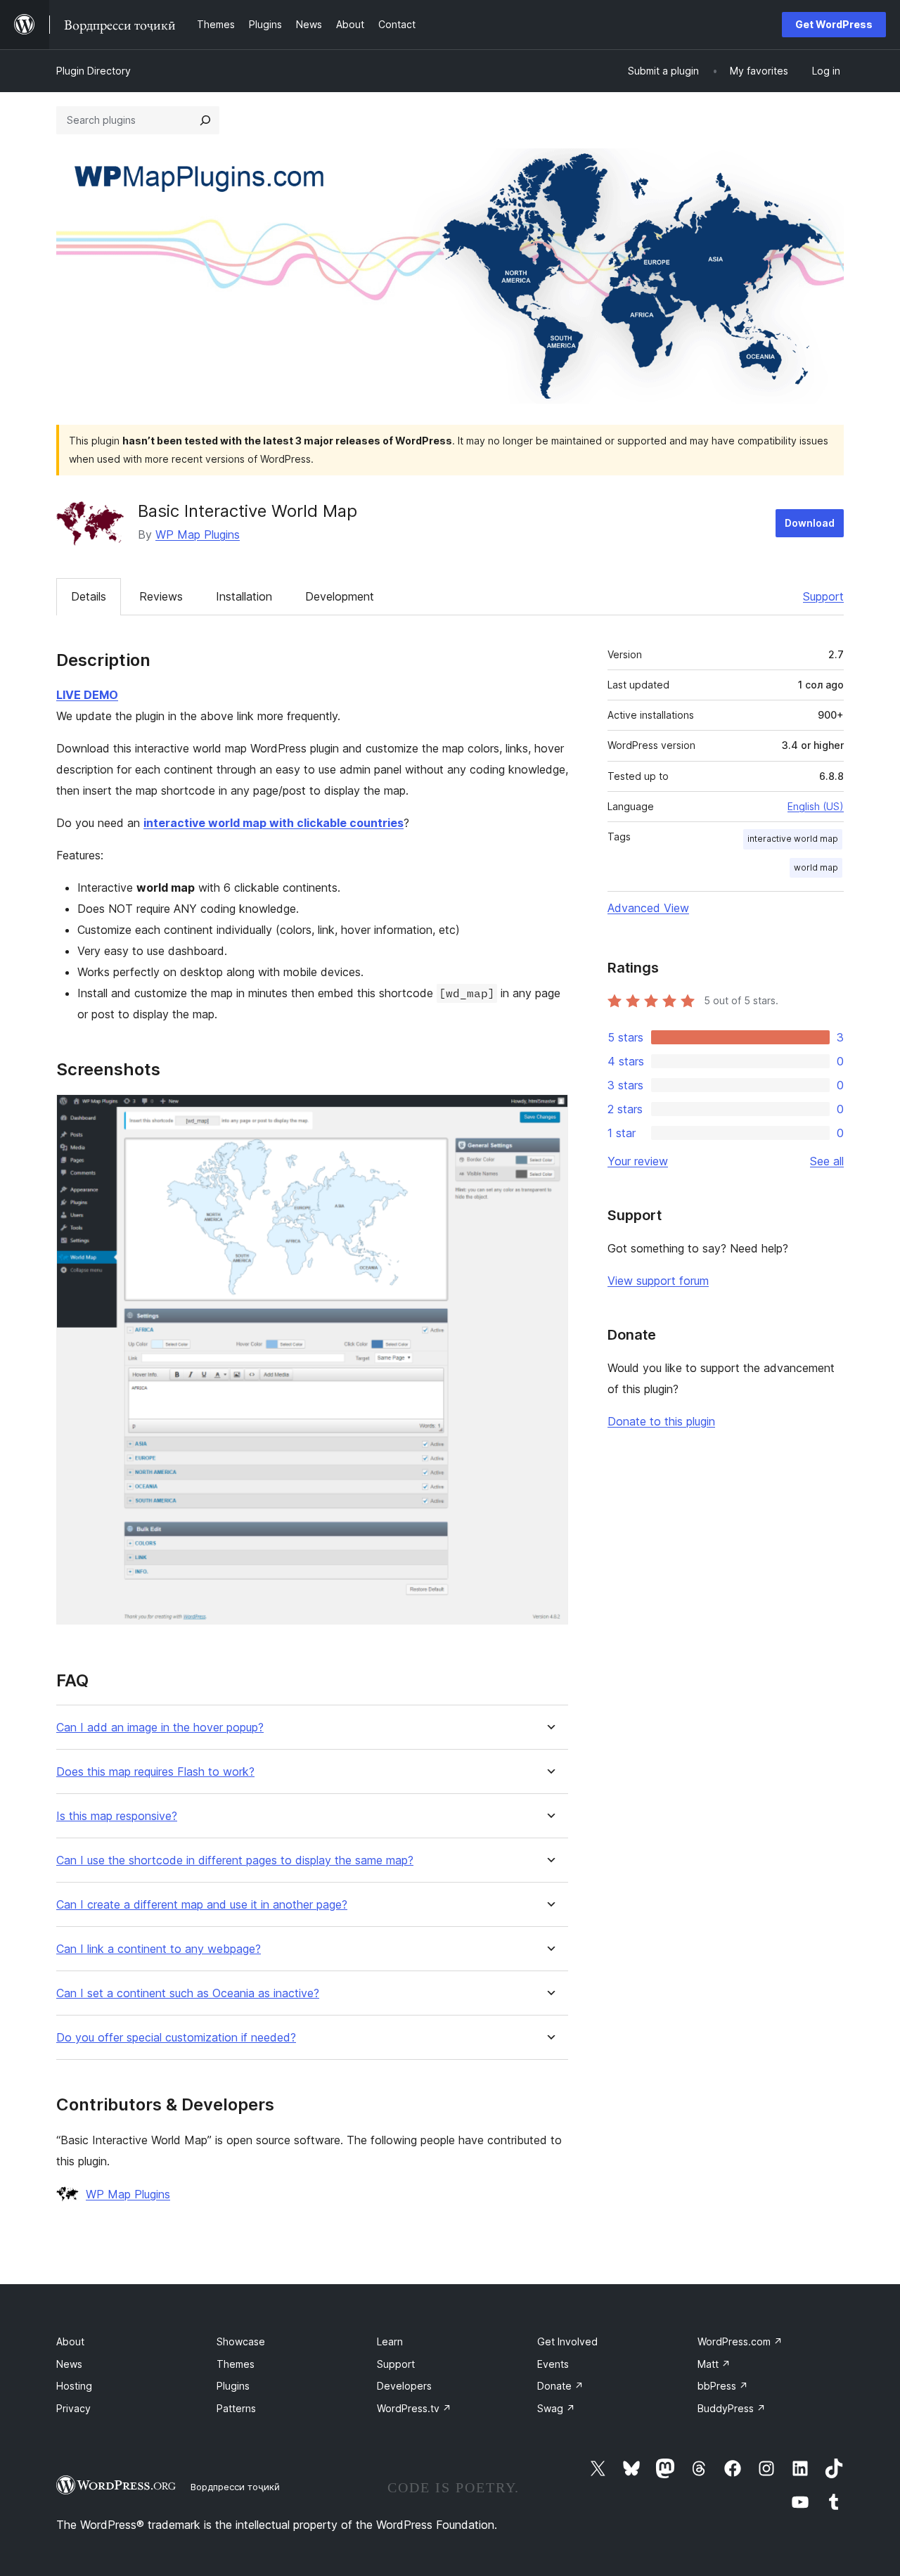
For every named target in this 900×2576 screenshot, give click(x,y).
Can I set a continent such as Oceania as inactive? (188, 1993)
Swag (556, 2408)
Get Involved (567, 2341)
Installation (244, 596)
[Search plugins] (205, 120)
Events (553, 2364)
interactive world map (793, 839)
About (70, 2341)
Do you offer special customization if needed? (176, 2038)
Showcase (241, 2341)
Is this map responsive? (117, 1816)
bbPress (723, 2386)
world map (816, 867)
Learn (390, 2341)
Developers (404, 2386)
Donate (560, 2386)
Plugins (233, 2386)
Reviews (161, 596)
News (69, 2364)
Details (89, 596)
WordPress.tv (414, 2408)
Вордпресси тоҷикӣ (235, 2487)
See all (827, 1161)
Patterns (236, 2408)
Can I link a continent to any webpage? (159, 1949)
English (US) (816, 806)
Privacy (73, 2408)
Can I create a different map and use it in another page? (202, 1905)
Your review (638, 1161)
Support (823, 596)
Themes (236, 2364)
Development (340, 596)
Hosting (74, 2386)
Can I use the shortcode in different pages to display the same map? (235, 1860)
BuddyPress (732, 2408)
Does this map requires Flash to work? (155, 1772)
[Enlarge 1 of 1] (549, 1113)
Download (810, 523)
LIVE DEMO (87, 695)
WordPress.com (740, 2341)
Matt (714, 2364)
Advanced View (648, 908)
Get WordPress (834, 24)
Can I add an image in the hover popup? (160, 1728)
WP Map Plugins (198, 534)
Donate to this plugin (661, 1421)
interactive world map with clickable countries (274, 823)
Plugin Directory (94, 71)
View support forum (658, 1281)
